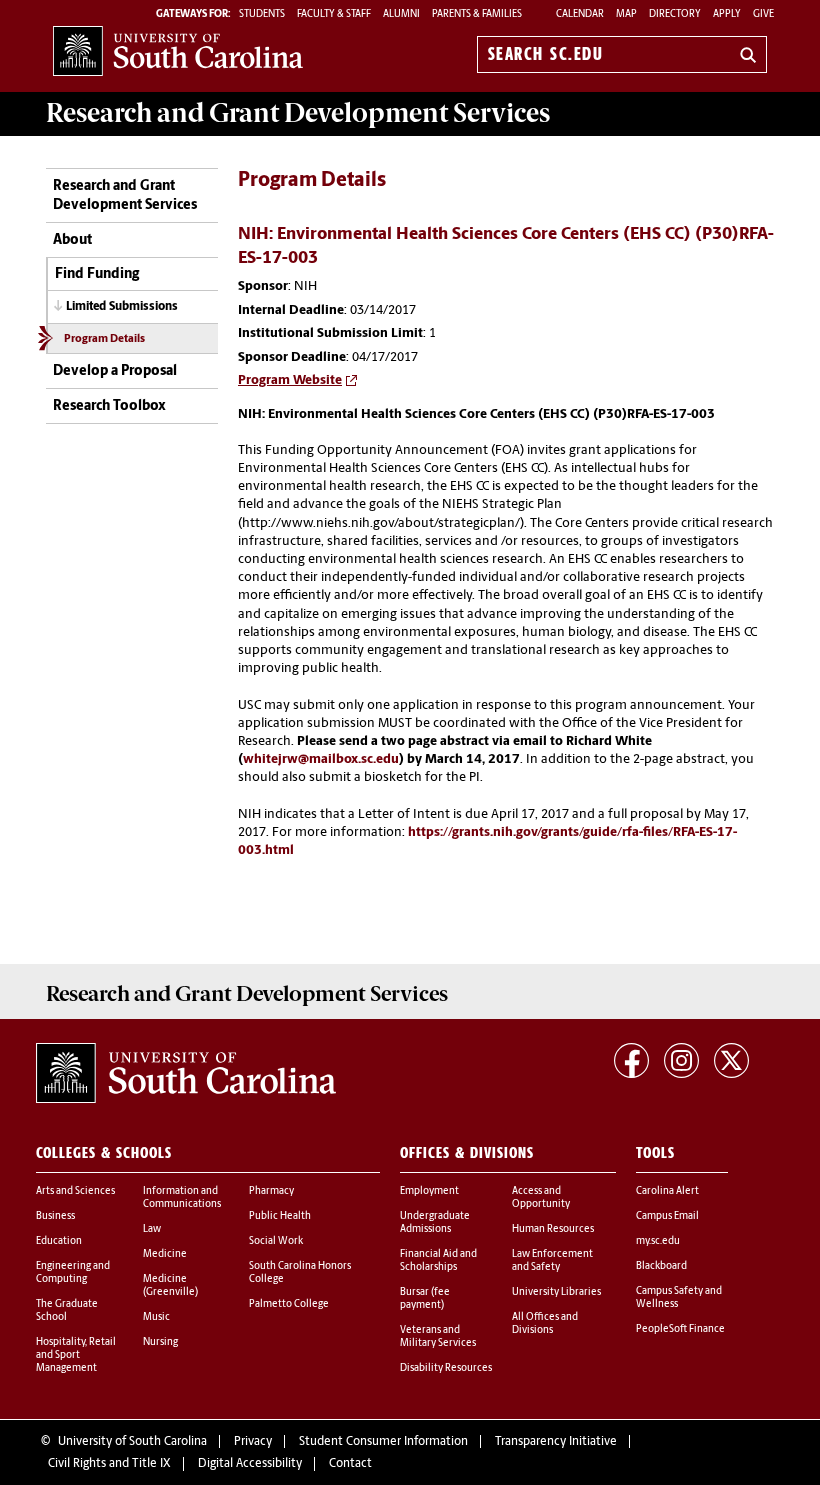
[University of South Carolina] (186, 1073)
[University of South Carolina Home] (178, 50)
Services (298, 113)
